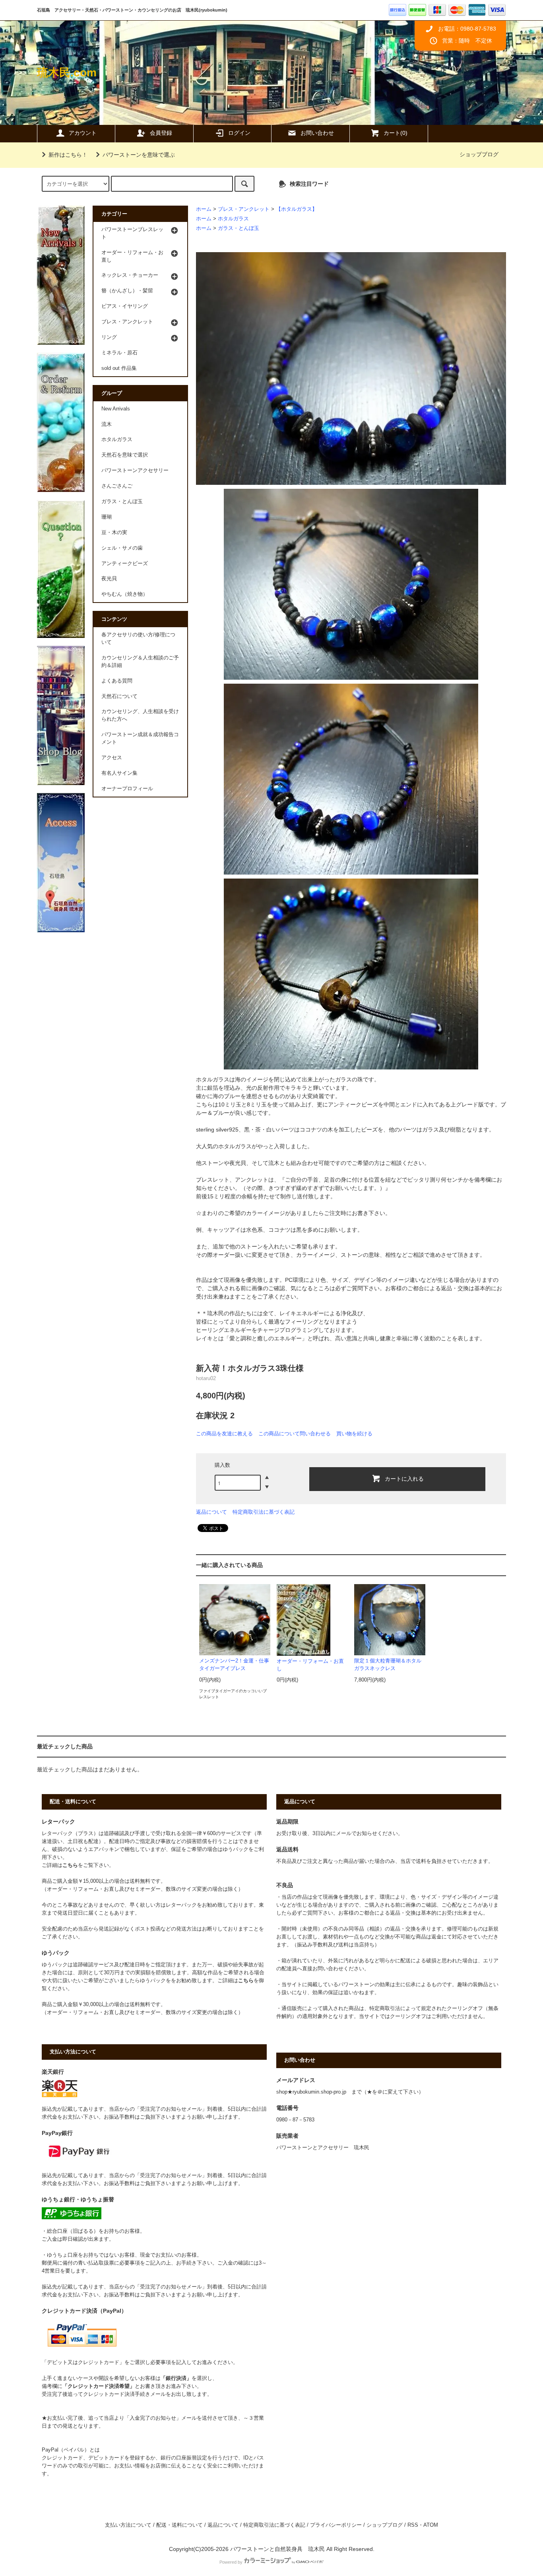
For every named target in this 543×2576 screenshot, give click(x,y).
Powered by (231, 2562)
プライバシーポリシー (336, 2525)
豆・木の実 (114, 533)
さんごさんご (117, 486)
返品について (211, 1512)
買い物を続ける (354, 1434)
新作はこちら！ (68, 155)
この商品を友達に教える (224, 1434)
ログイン (239, 133)
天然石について (119, 696)
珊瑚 (107, 517)
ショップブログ (479, 154)
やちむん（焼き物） (125, 594)
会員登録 (161, 133)
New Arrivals (116, 409)
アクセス (112, 758)
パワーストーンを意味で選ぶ (139, 155)
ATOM (431, 2525)
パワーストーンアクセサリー (135, 470)
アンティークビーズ (125, 564)
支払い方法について (128, 2525)
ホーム (204, 209)
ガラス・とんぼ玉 (239, 228)
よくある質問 (117, 681)
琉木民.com (67, 73)
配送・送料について (179, 2525)
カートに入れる (404, 1478)
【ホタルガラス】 (297, 209)
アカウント (83, 133)
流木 (107, 424)
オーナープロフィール (127, 789)
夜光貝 (109, 579)
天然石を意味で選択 (125, 455)
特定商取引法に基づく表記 (264, 1512)
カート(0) (396, 133)
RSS (413, 2525)
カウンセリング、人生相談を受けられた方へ (140, 715)
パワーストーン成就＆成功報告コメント (140, 738)
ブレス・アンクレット (244, 209)
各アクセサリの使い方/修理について (138, 639)
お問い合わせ (317, 133)
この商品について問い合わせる (295, 1434)
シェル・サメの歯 (122, 548)
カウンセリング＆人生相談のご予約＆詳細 (140, 662)
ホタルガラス (233, 219)
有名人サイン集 (119, 773)
